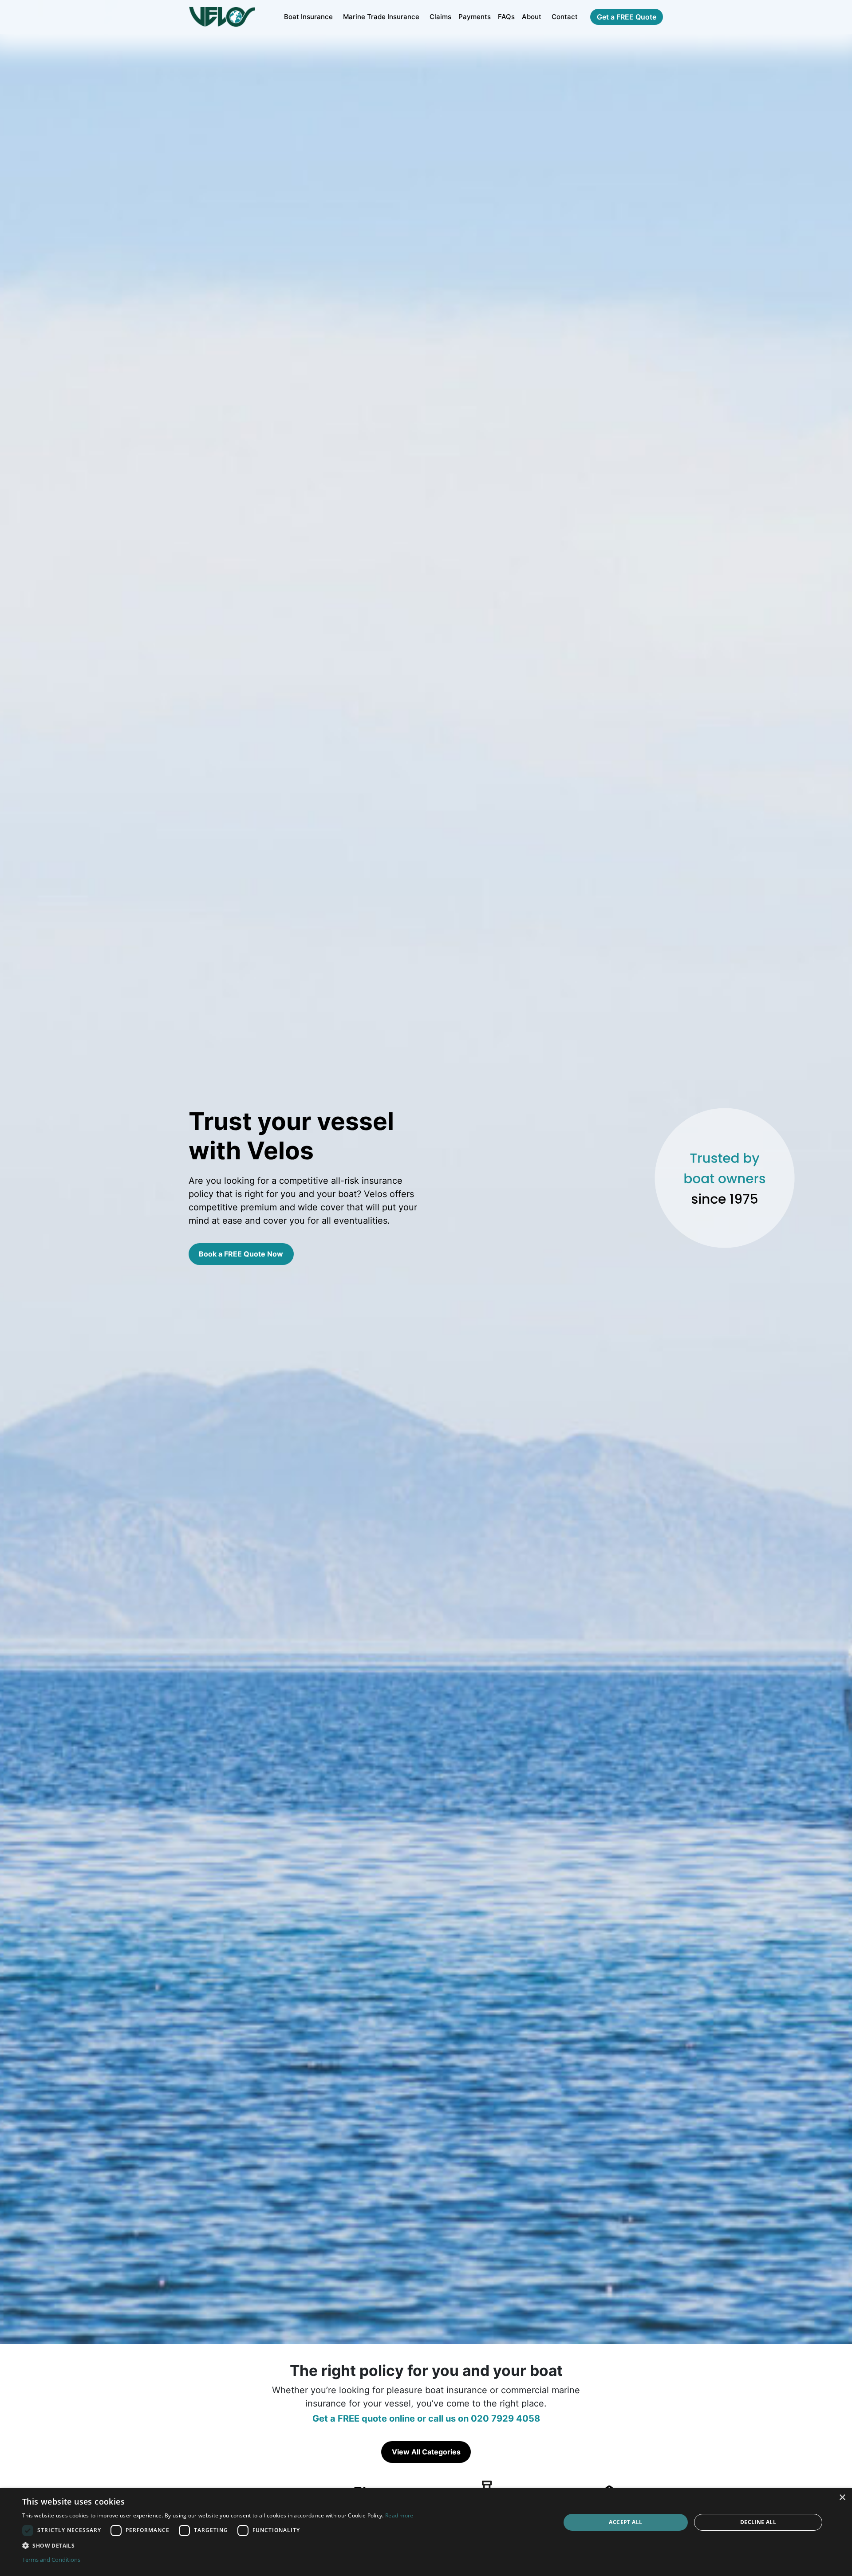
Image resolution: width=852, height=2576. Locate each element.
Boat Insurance (308, 17)
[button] (218, 2545)
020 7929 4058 (505, 2418)
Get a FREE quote (350, 2418)
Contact (565, 17)
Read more (399, 2515)
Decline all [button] (758, 2522)
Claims (440, 17)
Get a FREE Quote (627, 17)
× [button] (842, 2498)
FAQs (506, 17)
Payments (475, 17)
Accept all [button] (625, 2522)
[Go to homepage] (222, 17)
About (532, 17)
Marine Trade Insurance (381, 17)
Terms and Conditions (51, 2560)
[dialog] (426, 2532)
